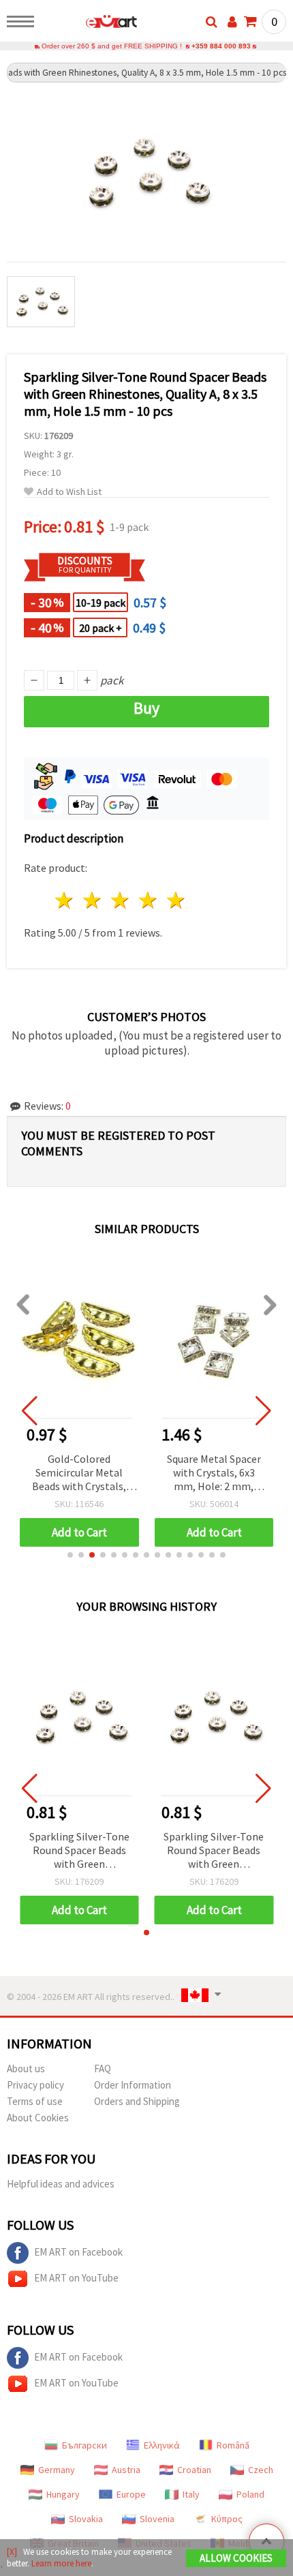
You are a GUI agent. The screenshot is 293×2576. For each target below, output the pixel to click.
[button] (70, 1555)
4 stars (148, 900)
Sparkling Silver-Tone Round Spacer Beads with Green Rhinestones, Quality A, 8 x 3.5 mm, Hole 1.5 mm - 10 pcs (79, 1851)
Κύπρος (227, 2519)
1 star (65, 900)
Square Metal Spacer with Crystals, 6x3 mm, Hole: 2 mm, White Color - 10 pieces (214, 1473)
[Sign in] (232, 22)
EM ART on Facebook (78, 2252)
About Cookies (38, 2118)
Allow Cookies (236, 2558)
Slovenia (157, 2519)
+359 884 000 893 (221, 46)
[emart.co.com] (90, 24)
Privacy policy (35, 2085)
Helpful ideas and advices (61, 2184)
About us (26, 2069)
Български (84, 2445)
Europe (131, 2494)
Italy (191, 2494)
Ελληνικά (162, 2445)
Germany (57, 2470)
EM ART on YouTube (76, 2278)
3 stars (121, 900)
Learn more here (61, 2563)
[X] (12, 2552)
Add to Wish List (69, 492)
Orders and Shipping (137, 2101)
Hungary (63, 2494)
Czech (261, 2470)
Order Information (133, 2085)
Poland (250, 2494)
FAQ (103, 2069)
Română (233, 2445)
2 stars (93, 900)
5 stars (176, 900)
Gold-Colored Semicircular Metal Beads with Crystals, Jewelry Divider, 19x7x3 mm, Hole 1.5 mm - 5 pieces (79, 1473)
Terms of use (35, 2101)
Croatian (194, 2470)
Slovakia (86, 2519)
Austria (126, 2470)
